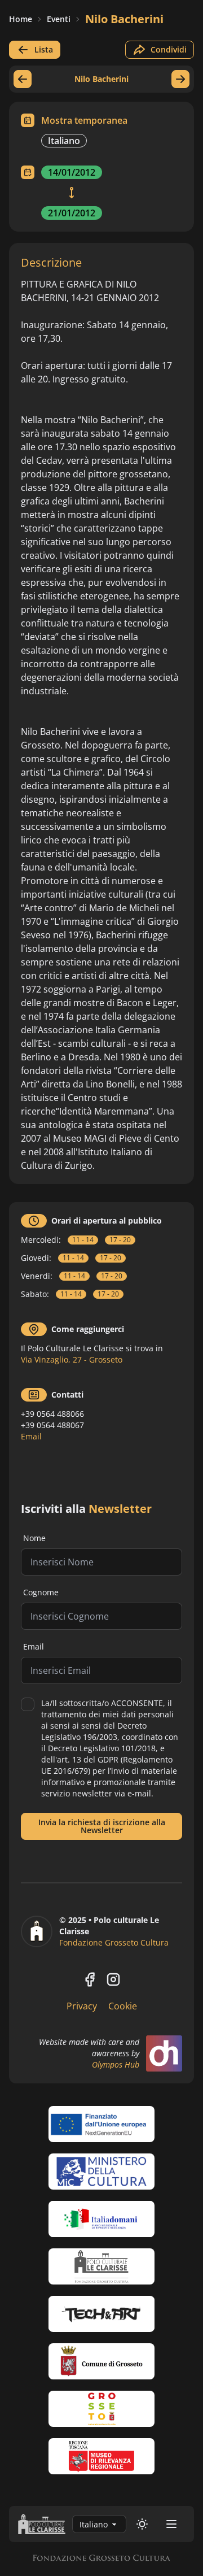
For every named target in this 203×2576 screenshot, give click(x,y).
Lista (44, 49)
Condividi (169, 49)
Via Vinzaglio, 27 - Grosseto (72, 1359)
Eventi (59, 19)
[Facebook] (90, 1979)
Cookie (123, 2006)
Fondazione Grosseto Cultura (114, 1942)
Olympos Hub (116, 2064)
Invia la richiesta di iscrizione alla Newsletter (102, 1826)
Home (21, 19)
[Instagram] (113, 1979)
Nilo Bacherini (124, 19)
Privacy (82, 2006)
